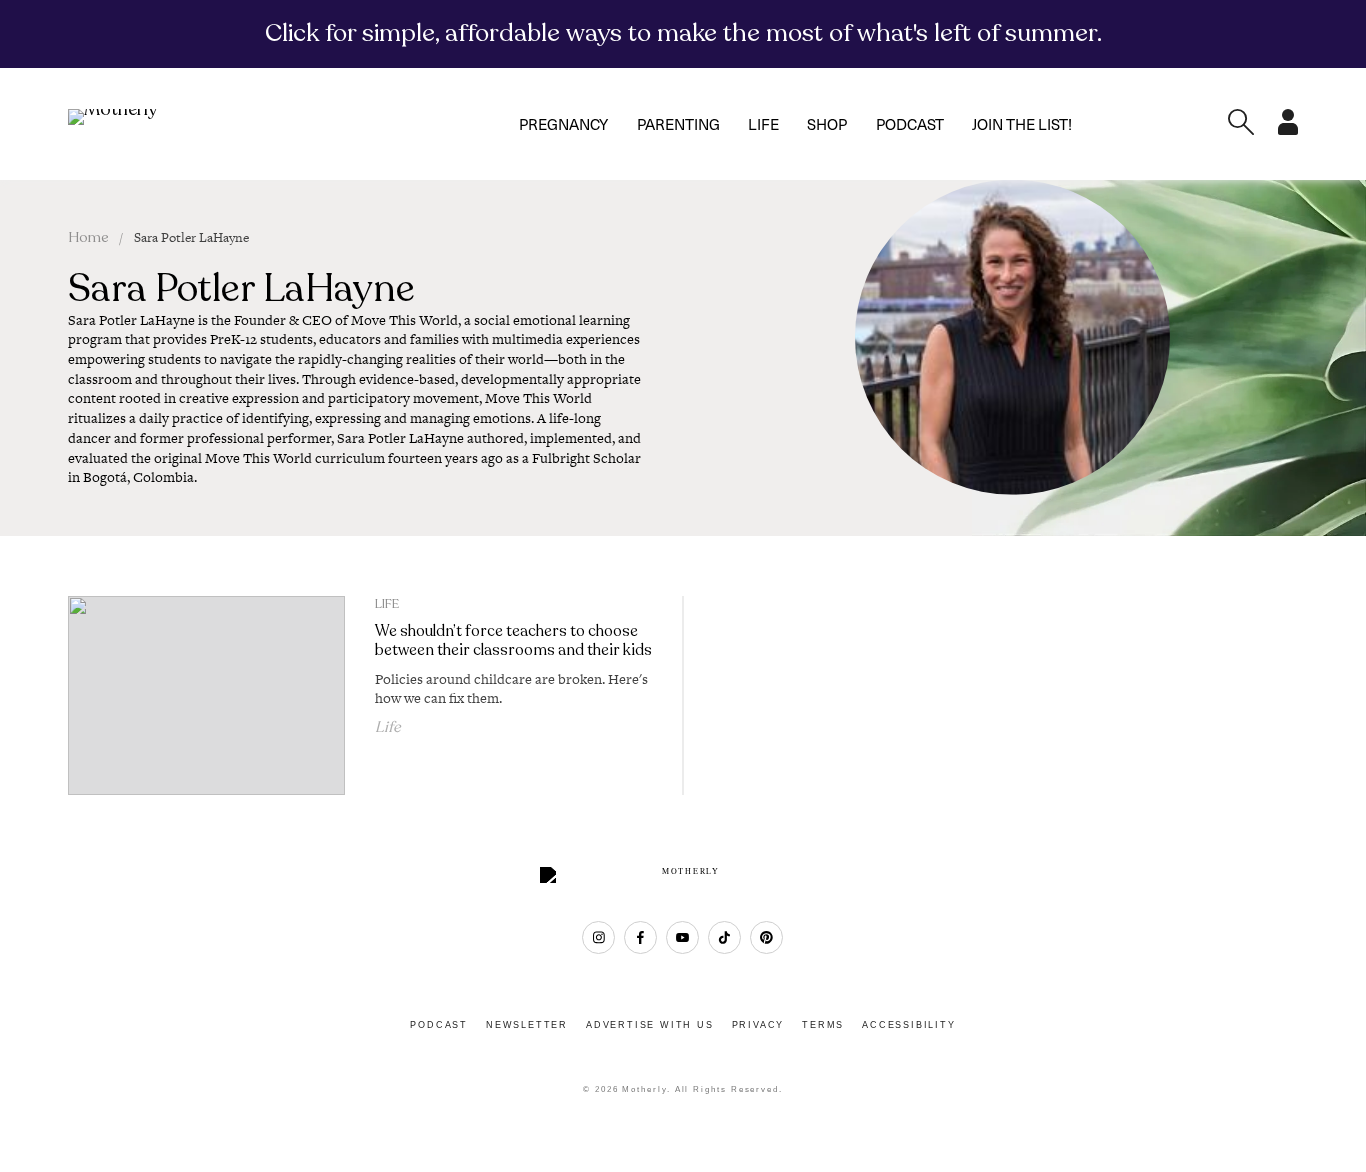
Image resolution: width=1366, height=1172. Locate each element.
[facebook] (640, 937)
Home (88, 237)
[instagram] (598, 937)
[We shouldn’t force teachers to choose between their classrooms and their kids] (206, 696)
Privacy (758, 1025)
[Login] (1288, 129)
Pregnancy (563, 123)
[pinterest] (766, 937)
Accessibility (908, 1025)
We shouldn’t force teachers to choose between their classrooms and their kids (513, 640)
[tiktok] (724, 937)
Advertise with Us (650, 1025)
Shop (827, 123)
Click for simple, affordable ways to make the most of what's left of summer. (683, 33)
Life (763, 123)
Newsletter (527, 1025)
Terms (823, 1025)
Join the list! (1022, 123)
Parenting (678, 123)
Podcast (910, 123)
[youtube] (682, 937)
